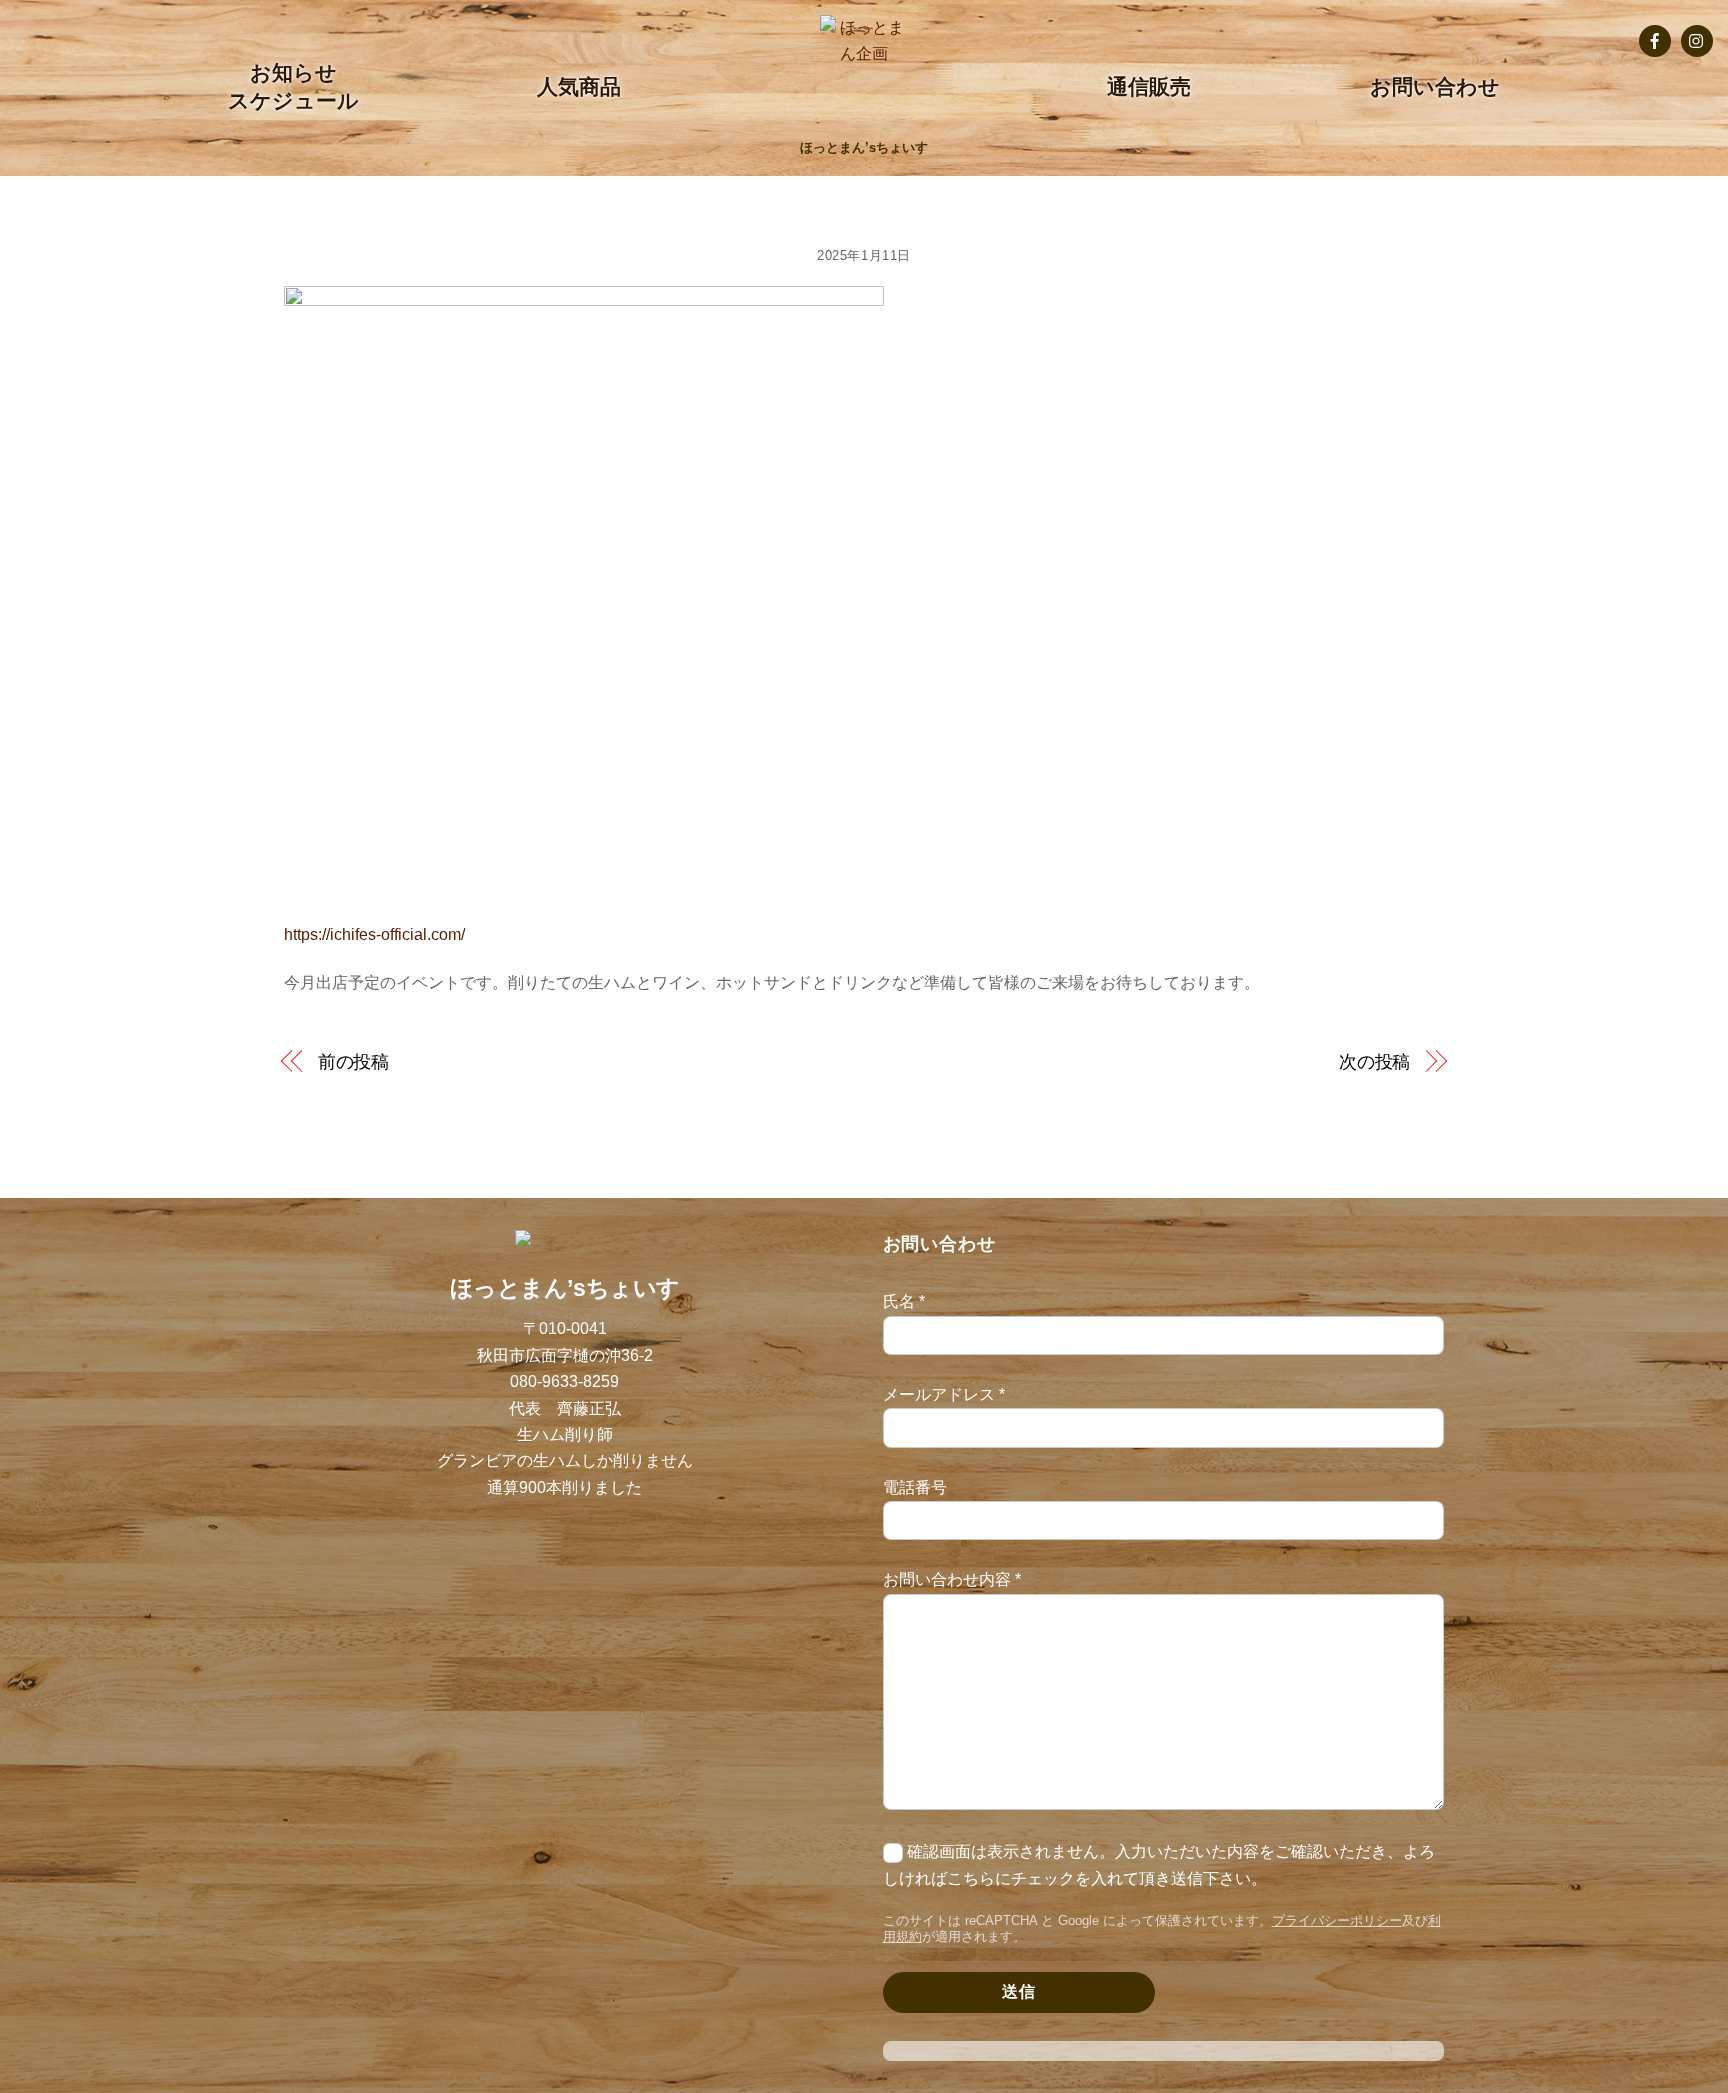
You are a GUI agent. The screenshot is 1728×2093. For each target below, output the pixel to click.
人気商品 (579, 86)
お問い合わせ (1435, 86)
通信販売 (1149, 86)
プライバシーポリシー (1337, 1920)
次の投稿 (1375, 1061)
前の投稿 (354, 1061)
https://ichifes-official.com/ (374, 934)
